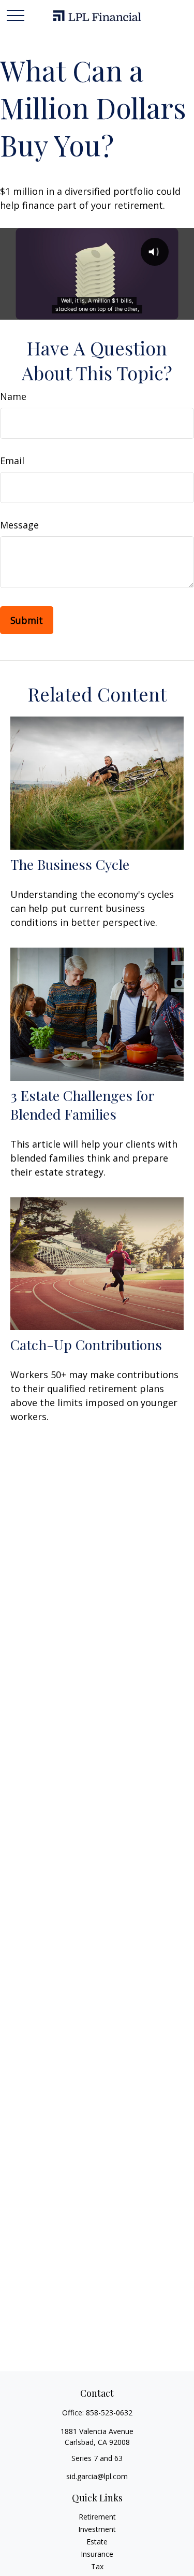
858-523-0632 (109, 2413)
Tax (97, 2566)
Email (12, 461)
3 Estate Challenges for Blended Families (82, 1105)
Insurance (97, 2554)
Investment (97, 2529)
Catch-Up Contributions (86, 1344)
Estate (97, 2542)
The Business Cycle (70, 864)
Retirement (97, 2517)
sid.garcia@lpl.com (97, 2476)
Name (13, 396)
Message (19, 525)
